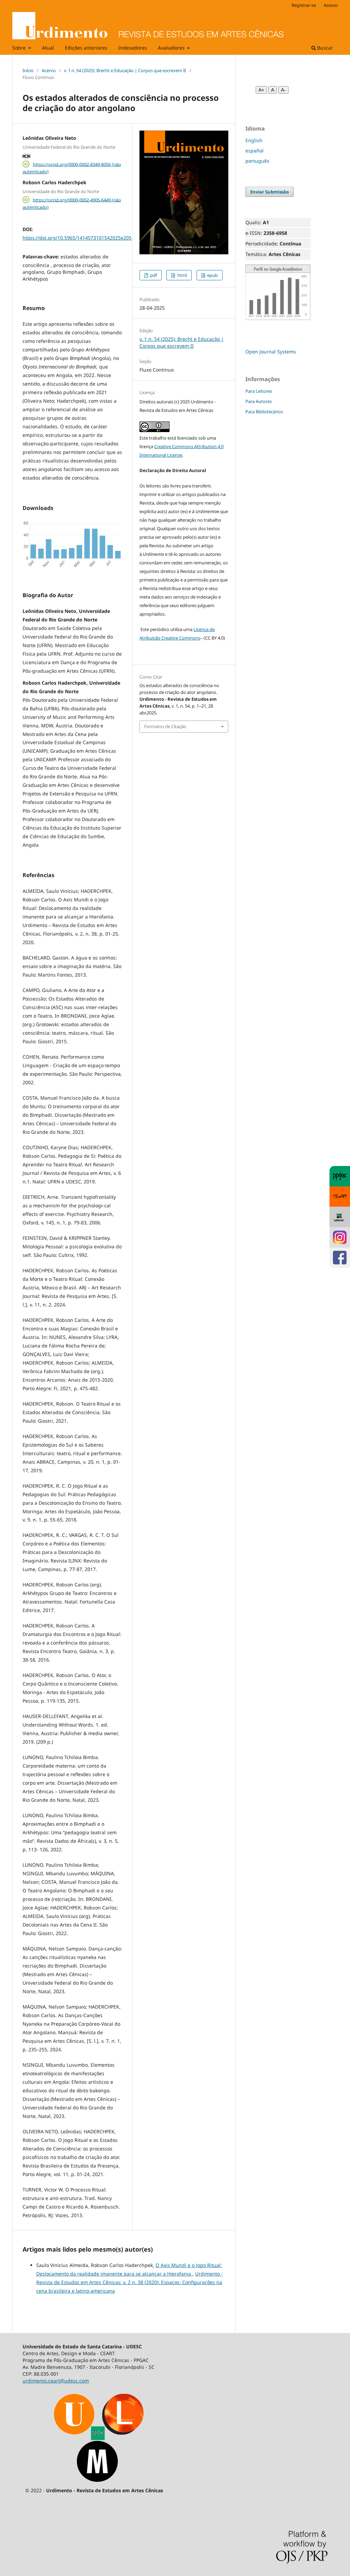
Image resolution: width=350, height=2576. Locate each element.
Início (28, 70)
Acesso (331, 5)
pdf (153, 275)
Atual (48, 48)
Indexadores (133, 48)
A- (283, 90)
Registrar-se (304, 5)
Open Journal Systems (271, 352)
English (254, 140)
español (254, 151)
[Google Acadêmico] (278, 318)
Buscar (324, 48)
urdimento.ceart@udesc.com (56, 2381)
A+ (261, 90)
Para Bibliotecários (264, 412)
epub (212, 275)
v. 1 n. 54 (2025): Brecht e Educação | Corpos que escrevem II (125, 70)
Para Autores (259, 401)
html (182, 275)
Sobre (20, 48)
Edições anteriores (86, 48)
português (257, 161)
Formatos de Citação (165, 726)
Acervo (49, 70)
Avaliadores (172, 48)
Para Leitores (259, 391)
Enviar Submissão (270, 192)
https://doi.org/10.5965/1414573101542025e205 (77, 238)
